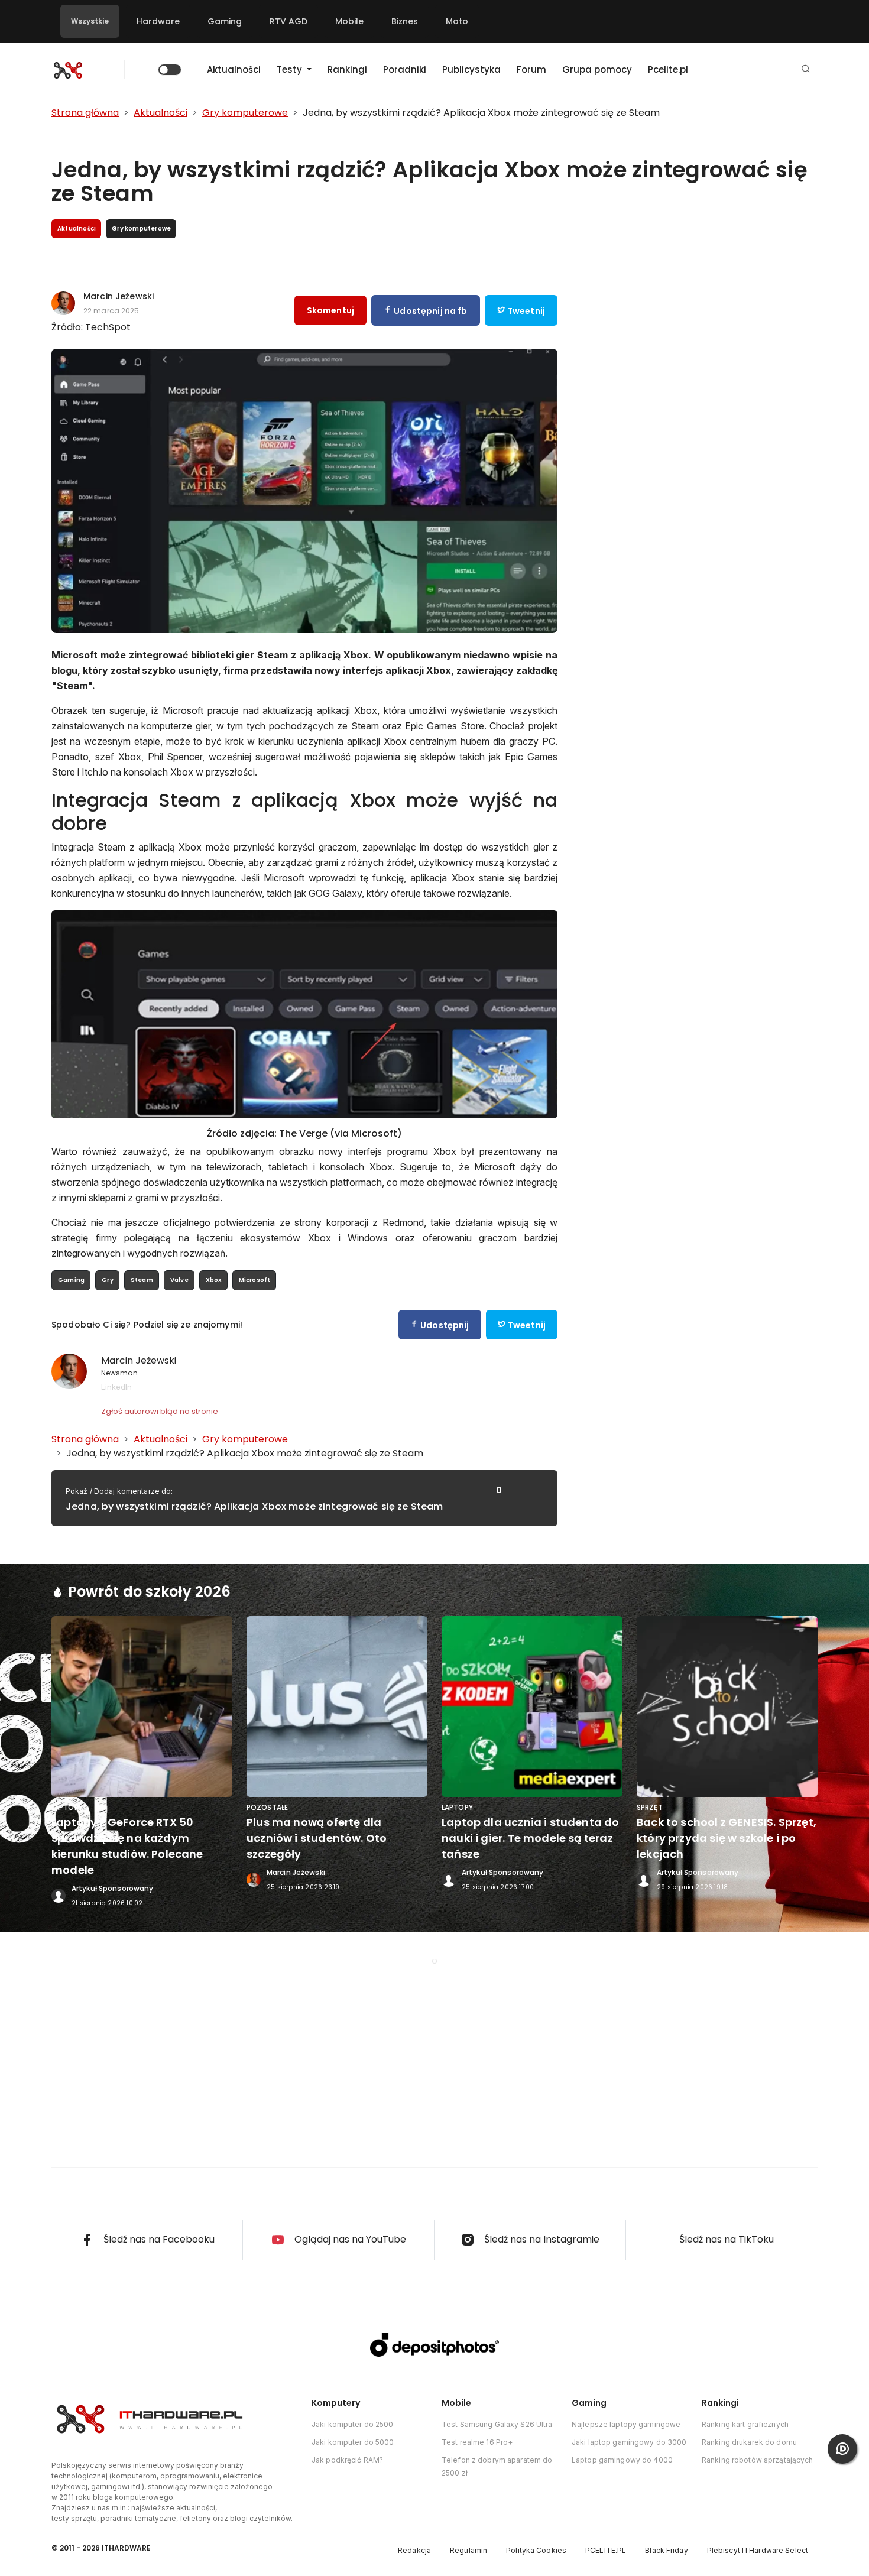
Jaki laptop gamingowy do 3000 (629, 2442)
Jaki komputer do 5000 (353, 2442)
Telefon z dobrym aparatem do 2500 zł (497, 2466)
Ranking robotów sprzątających (757, 2460)
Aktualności (234, 69)
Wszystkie (90, 21)
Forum (531, 69)
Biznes (405, 21)
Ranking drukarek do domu (749, 2442)
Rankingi (347, 69)
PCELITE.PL (606, 2550)
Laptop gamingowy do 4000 (622, 2460)
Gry (108, 1280)
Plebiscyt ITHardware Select (758, 2550)
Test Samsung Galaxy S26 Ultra (497, 2424)
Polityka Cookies (536, 2550)
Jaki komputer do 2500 (353, 2424)
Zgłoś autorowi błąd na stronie (160, 1411)
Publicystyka (471, 69)
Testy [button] (291, 69)
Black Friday (666, 2550)
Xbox (214, 1280)
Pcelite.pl (668, 69)
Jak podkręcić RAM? (347, 2460)
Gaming (225, 21)
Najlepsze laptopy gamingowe (626, 2424)
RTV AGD (288, 21)
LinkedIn (116, 1387)
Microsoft (255, 1280)
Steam (142, 1280)
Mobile (349, 21)
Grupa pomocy (597, 69)
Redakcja (414, 2550)
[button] (806, 69)
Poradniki (405, 69)
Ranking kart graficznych (745, 2424)
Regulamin (468, 2550)
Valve (179, 1280)
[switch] (170, 70)
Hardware (158, 21)
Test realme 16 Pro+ (477, 2442)
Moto (457, 21)
